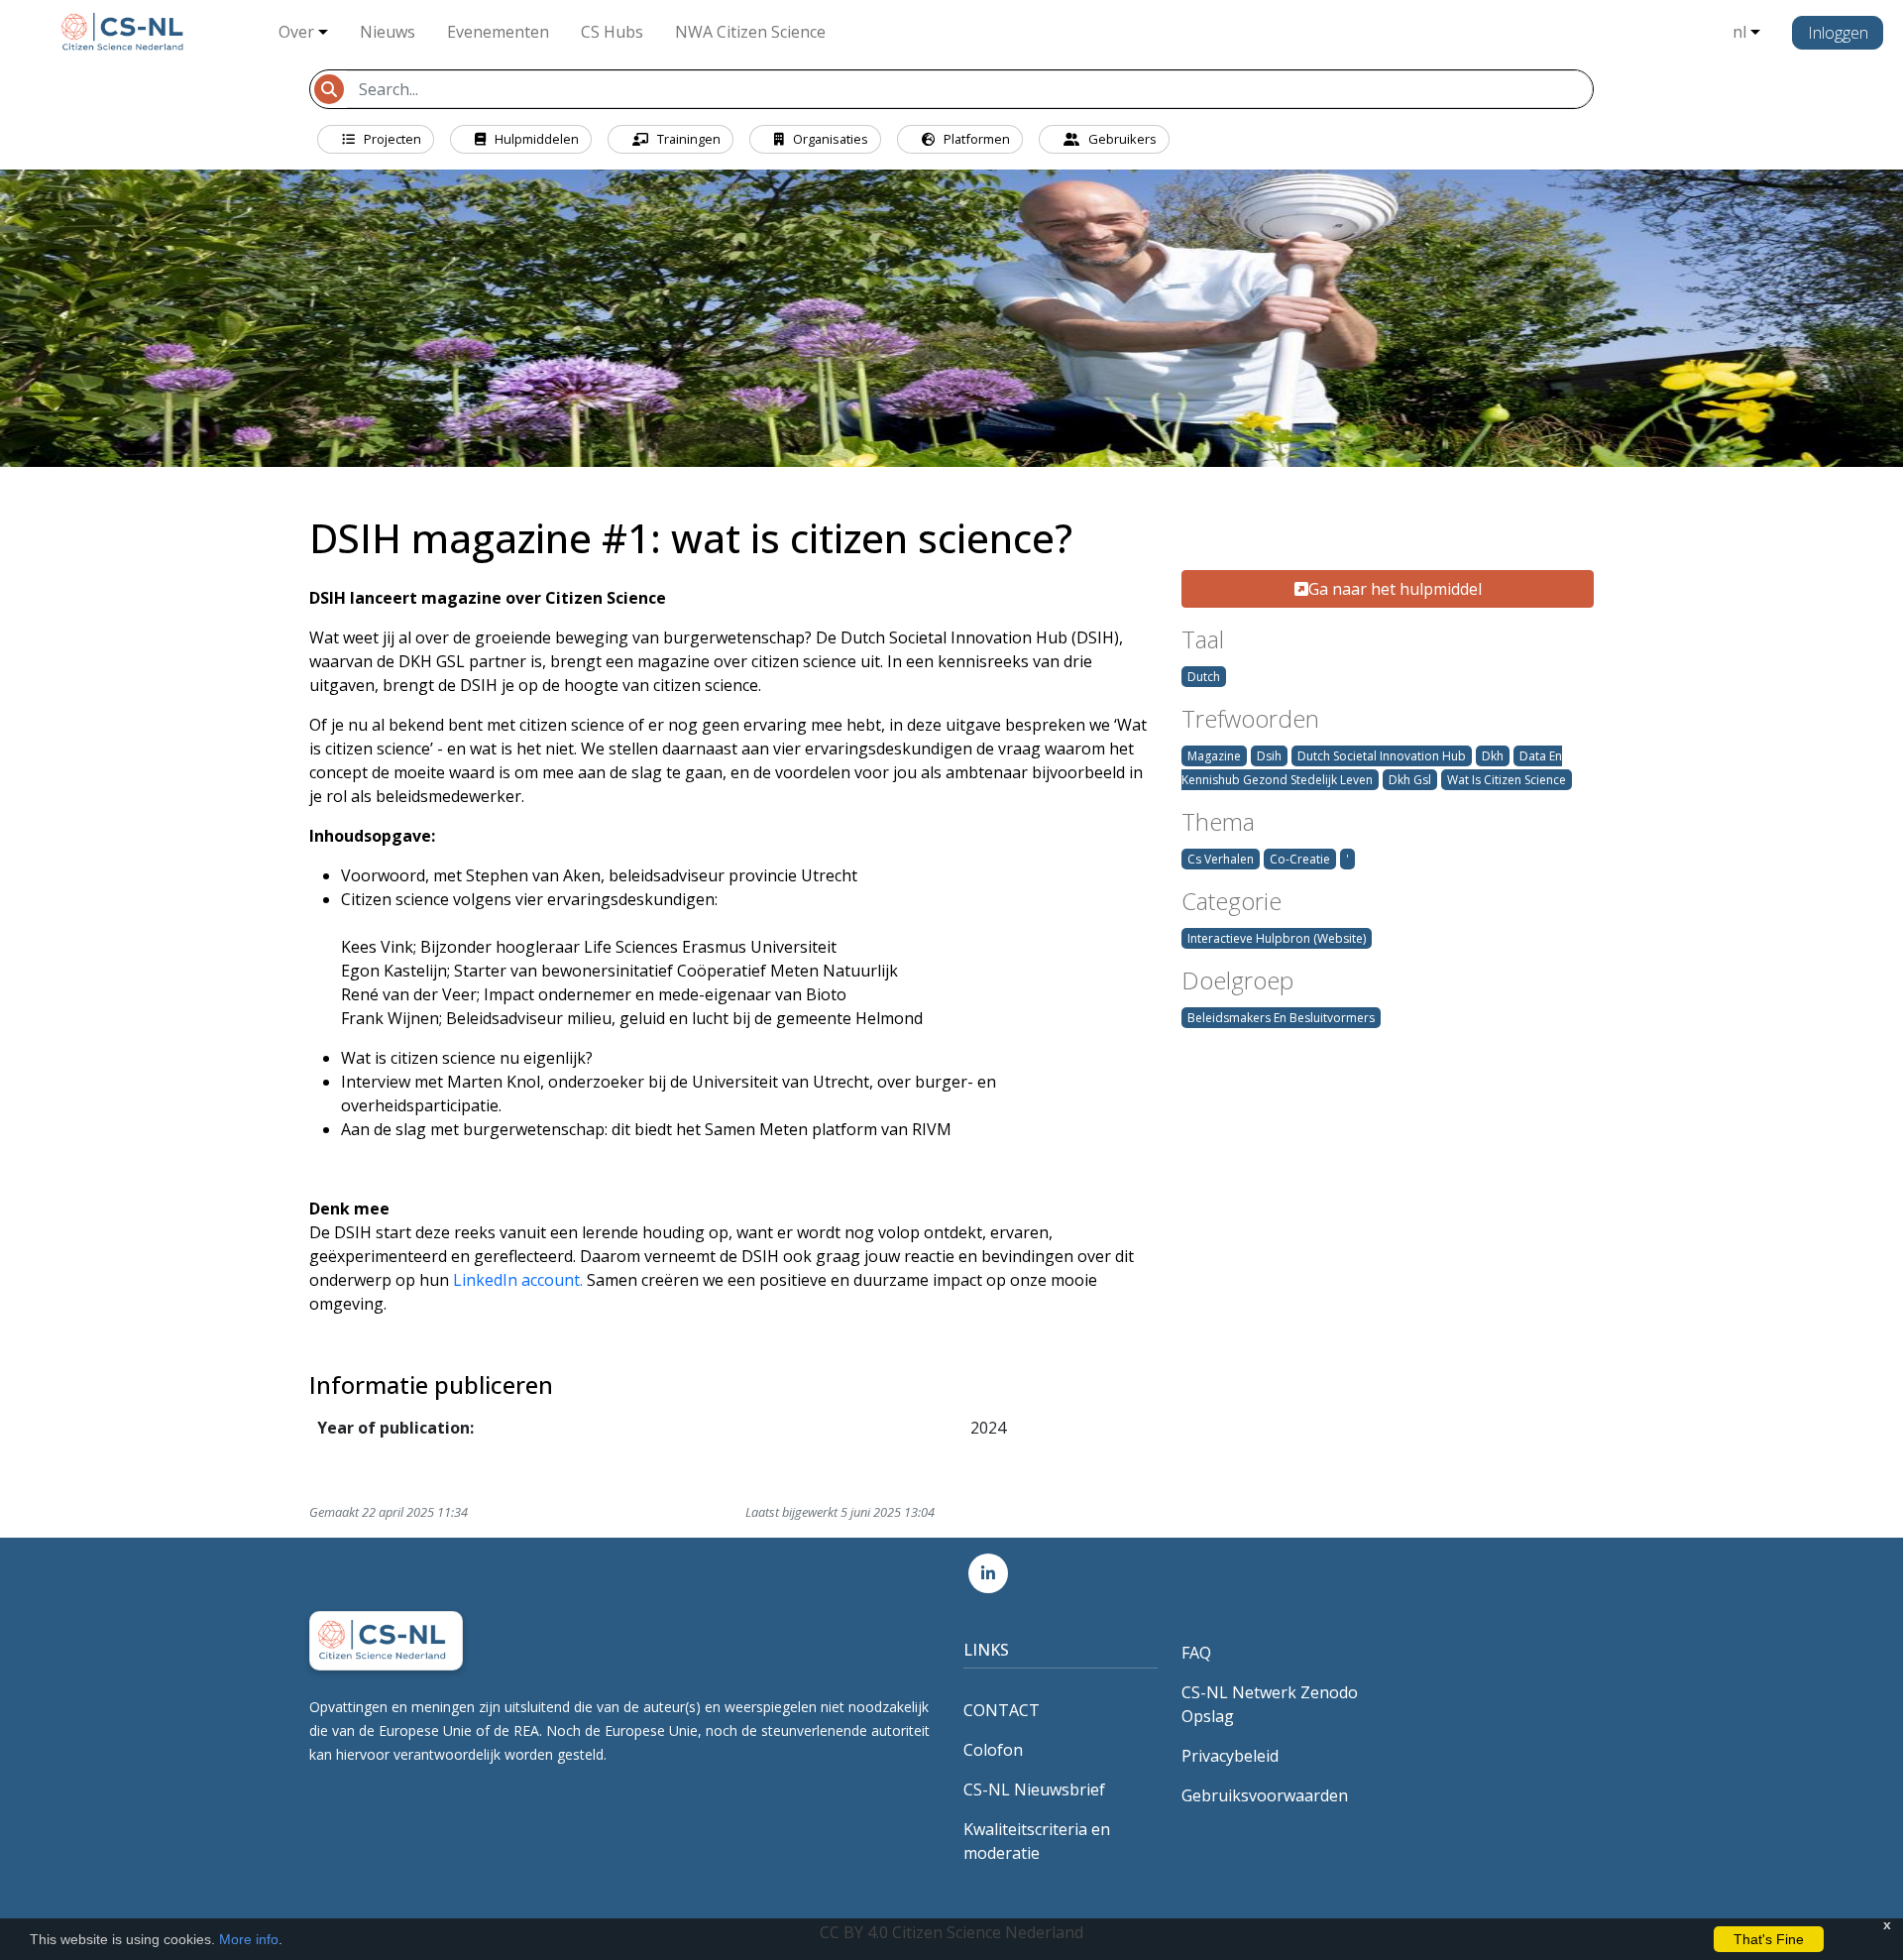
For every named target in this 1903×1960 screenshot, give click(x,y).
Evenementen (498, 32)
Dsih (1269, 756)
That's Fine (1769, 1939)
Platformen (975, 139)
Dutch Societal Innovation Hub (1382, 756)
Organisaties (829, 139)
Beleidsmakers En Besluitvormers (1281, 1018)
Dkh (1493, 756)
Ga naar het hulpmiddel (1395, 589)
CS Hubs (612, 32)
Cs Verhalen (1221, 859)
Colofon (993, 1750)
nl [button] (1739, 32)
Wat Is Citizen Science (1507, 780)
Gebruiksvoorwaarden (1265, 1795)
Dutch (1204, 677)
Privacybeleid (1230, 1756)
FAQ (1196, 1653)
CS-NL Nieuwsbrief (1034, 1789)
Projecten (391, 139)
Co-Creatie (1300, 859)
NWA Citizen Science (750, 32)
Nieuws (388, 32)
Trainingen (687, 139)
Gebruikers (1121, 139)
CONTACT (1002, 1710)
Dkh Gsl (1410, 780)
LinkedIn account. (518, 1280)
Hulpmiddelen (535, 139)
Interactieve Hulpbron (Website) (1277, 938)
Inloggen (1838, 33)
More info (249, 1939)
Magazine (1214, 756)
